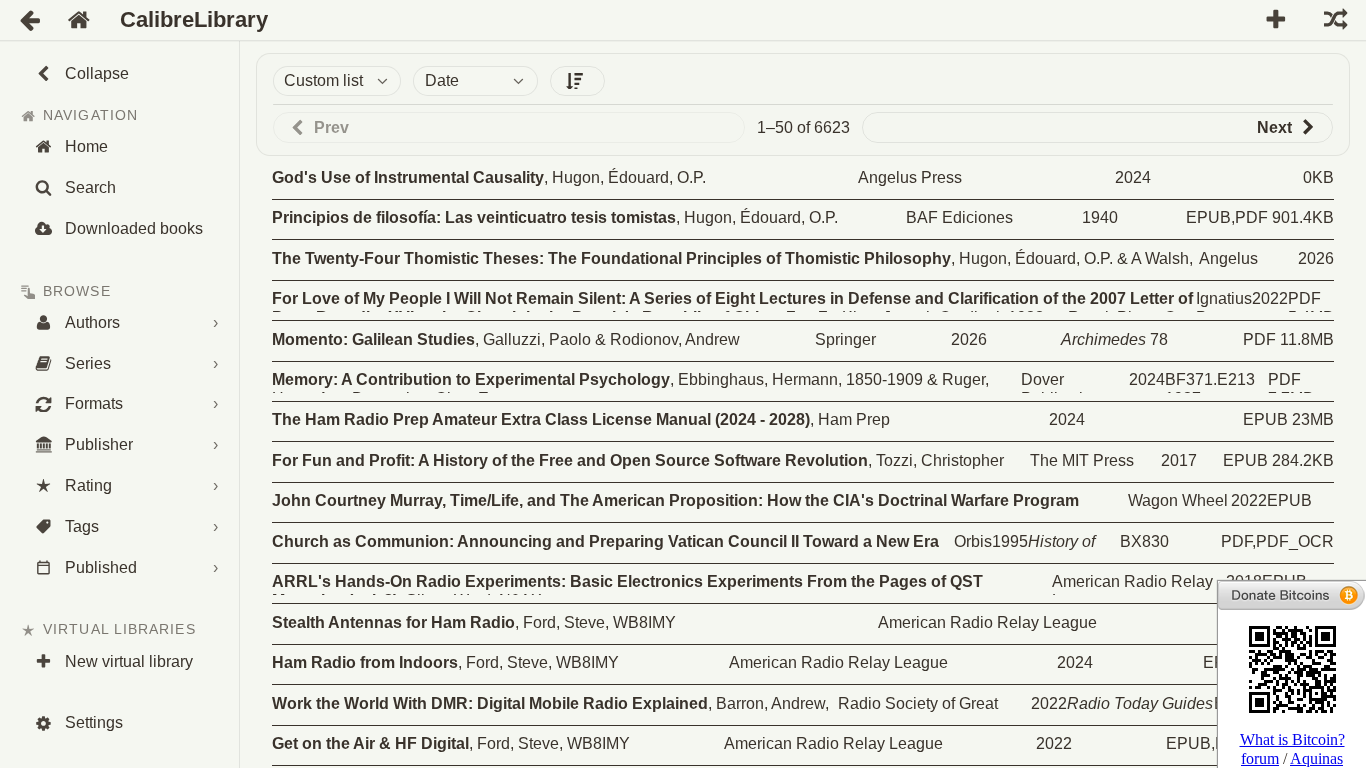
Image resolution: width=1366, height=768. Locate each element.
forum (1260, 758)
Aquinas (1316, 758)
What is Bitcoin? (1292, 739)
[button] (577, 81)
